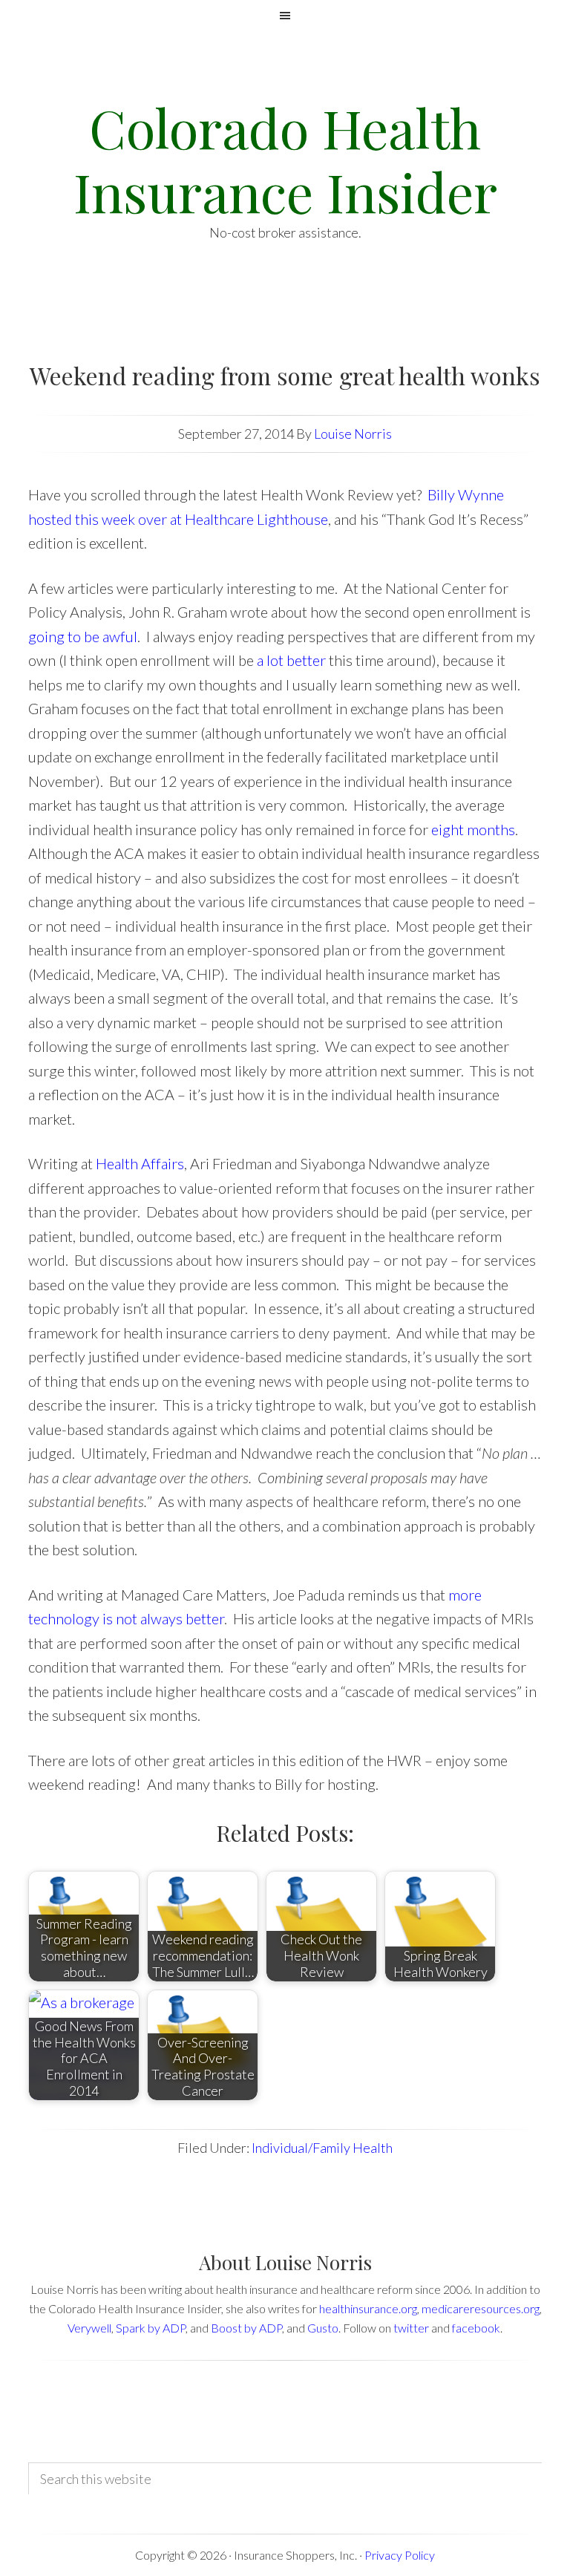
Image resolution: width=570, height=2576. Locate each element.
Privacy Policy (400, 2555)
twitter (411, 2328)
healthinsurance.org (368, 2308)
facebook (476, 2328)
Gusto (323, 2328)
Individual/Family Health (322, 2148)
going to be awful (83, 636)
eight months (473, 829)
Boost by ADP (246, 2328)
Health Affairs (140, 1163)
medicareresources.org (481, 2308)
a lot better (291, 660)
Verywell (89, 2328)
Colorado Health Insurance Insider (285, 159)
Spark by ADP (151, 2328)
